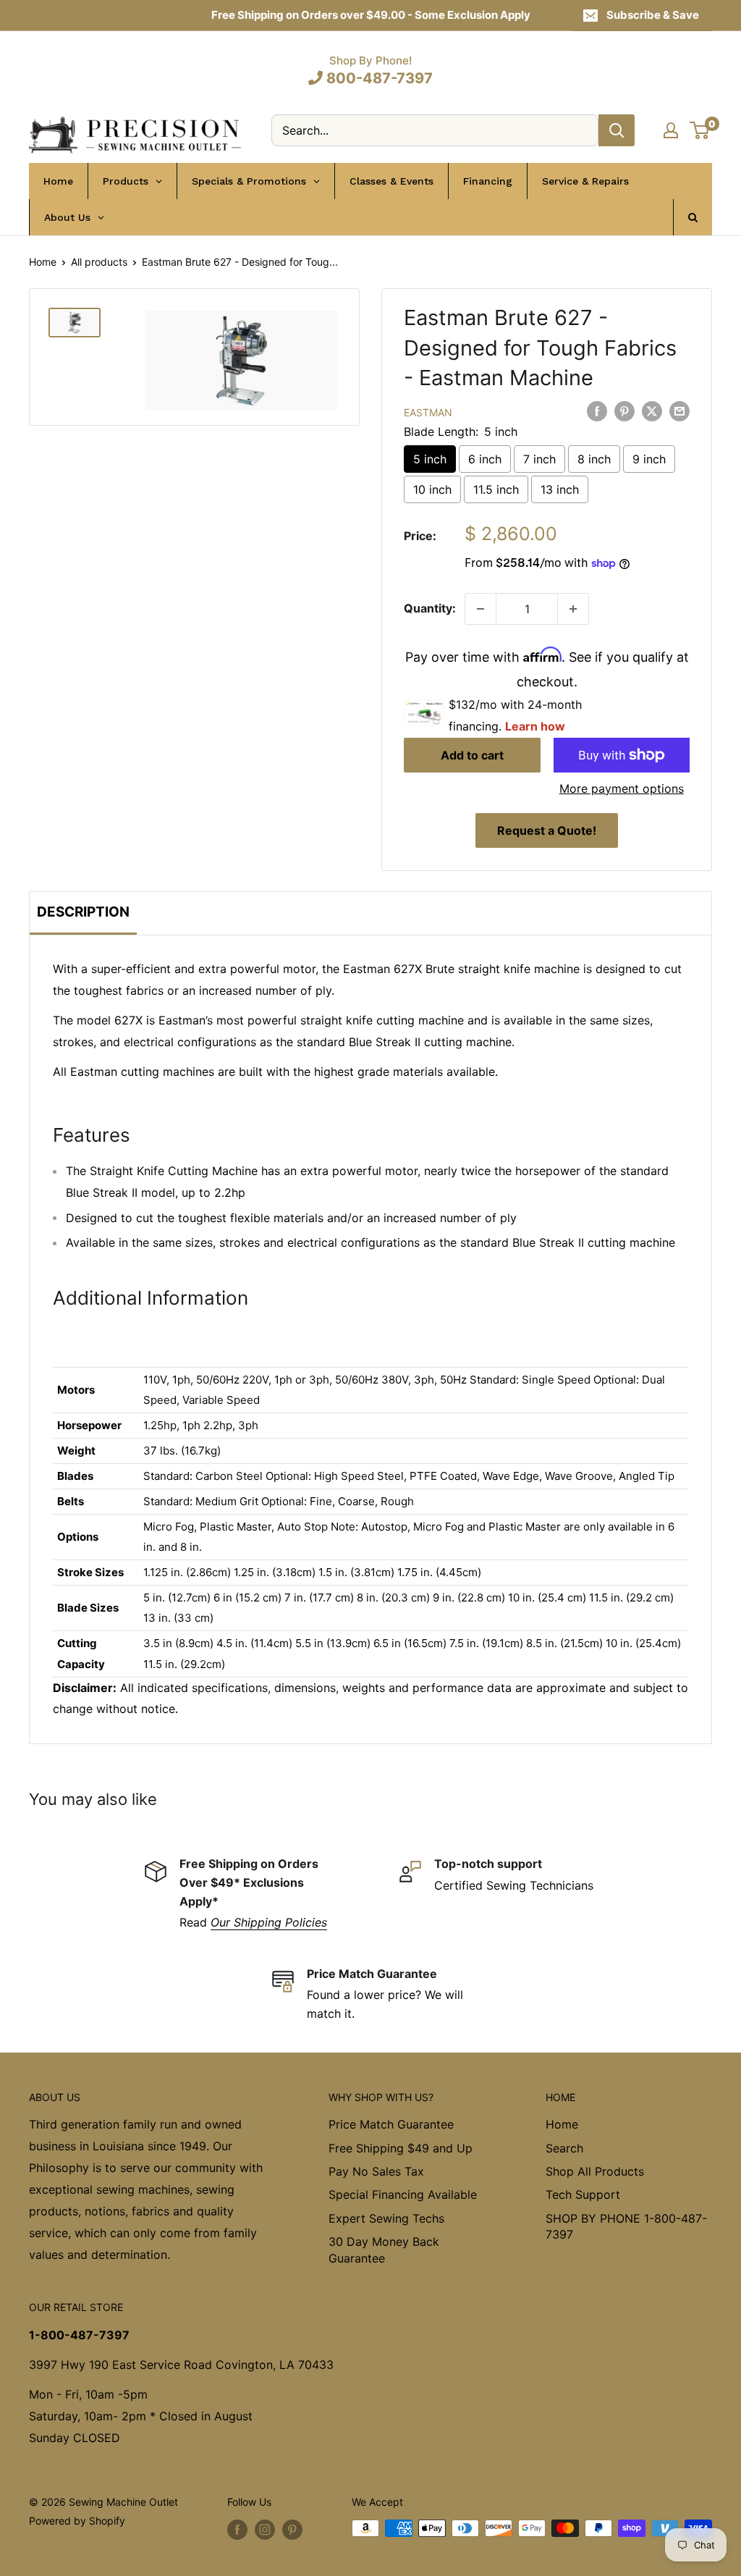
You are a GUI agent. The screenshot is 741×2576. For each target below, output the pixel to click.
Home (43, 262)
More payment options (622, 788)
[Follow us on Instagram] (265, 2530)
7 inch (539, 459)
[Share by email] (679, 411)
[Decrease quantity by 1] (480, 609)
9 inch (649, 459)
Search (564, 2148)
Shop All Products (595, 2171)
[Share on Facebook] (597, 411)
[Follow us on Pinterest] (292, 2530)
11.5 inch (496, 489)
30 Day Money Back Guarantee (384, 2249)
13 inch (560, 489)
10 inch (432, 489)
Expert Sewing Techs (386, 2218)
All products (99, 262)
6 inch (485, 459)
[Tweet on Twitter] (652, 411)
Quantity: (430, 608)
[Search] (617, 130)
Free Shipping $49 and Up (401, 2148)
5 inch (430, 459)
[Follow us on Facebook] (237, 2530)
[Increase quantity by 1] (573, 609)
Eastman (428, 412)
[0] (700, 130)
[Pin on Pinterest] (624, 411)
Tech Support (583, 2194)
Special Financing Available (403, 2194)
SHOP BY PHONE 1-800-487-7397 (626, 2226)
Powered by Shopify (77, 2521)
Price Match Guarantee (391, 2124)
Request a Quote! (547, 830)
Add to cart (472, 755)
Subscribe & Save (653, 15)
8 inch (594, 459)
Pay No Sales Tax (376, 2171)
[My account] (671, 130)
